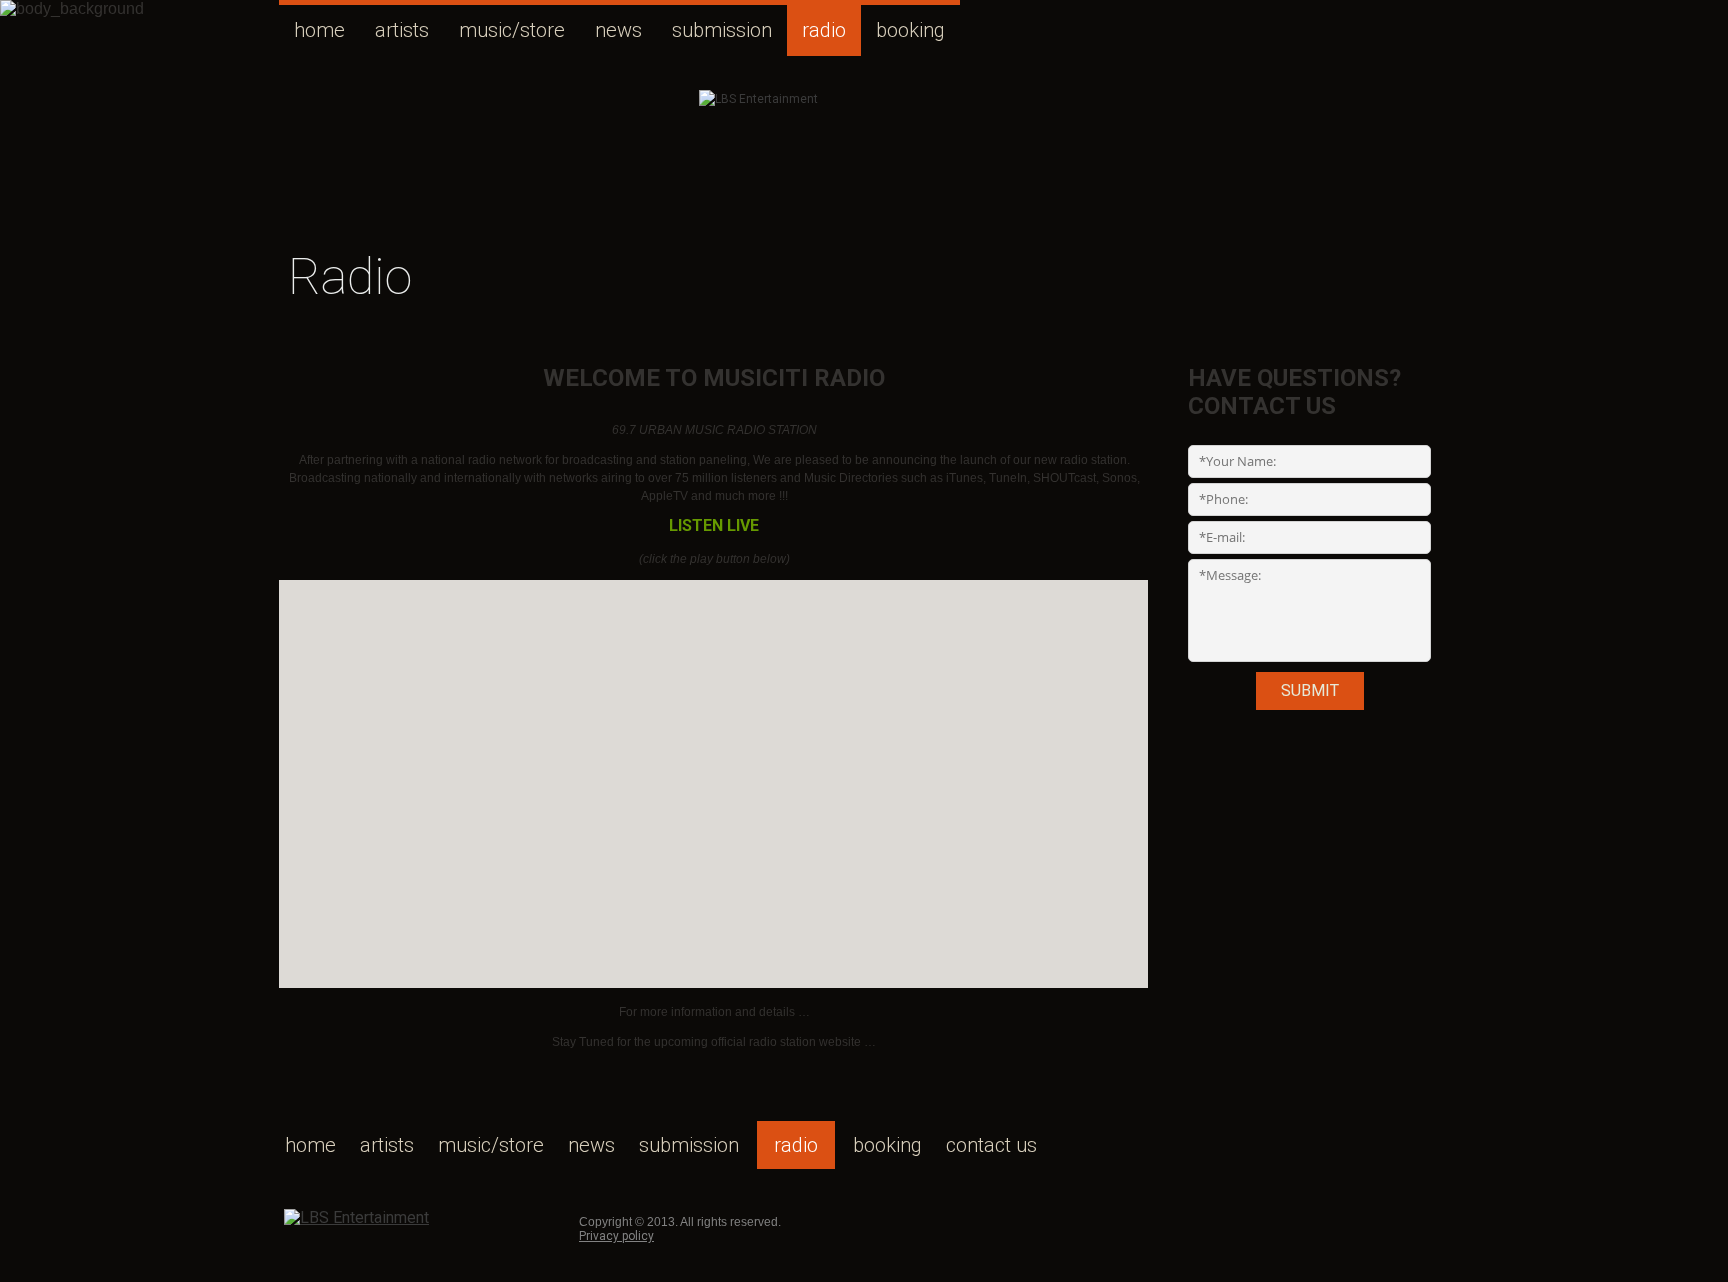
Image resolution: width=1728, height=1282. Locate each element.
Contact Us (991, 1145)
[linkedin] (1004, 1218)
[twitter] (994, 1218)
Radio (824, 30)
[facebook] (984, 1218)
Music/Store (512, 30)
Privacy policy (616, 1236)
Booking (910, 30)
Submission (722, 30)
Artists (402, 30)
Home (319, 30)
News (618, 30)
